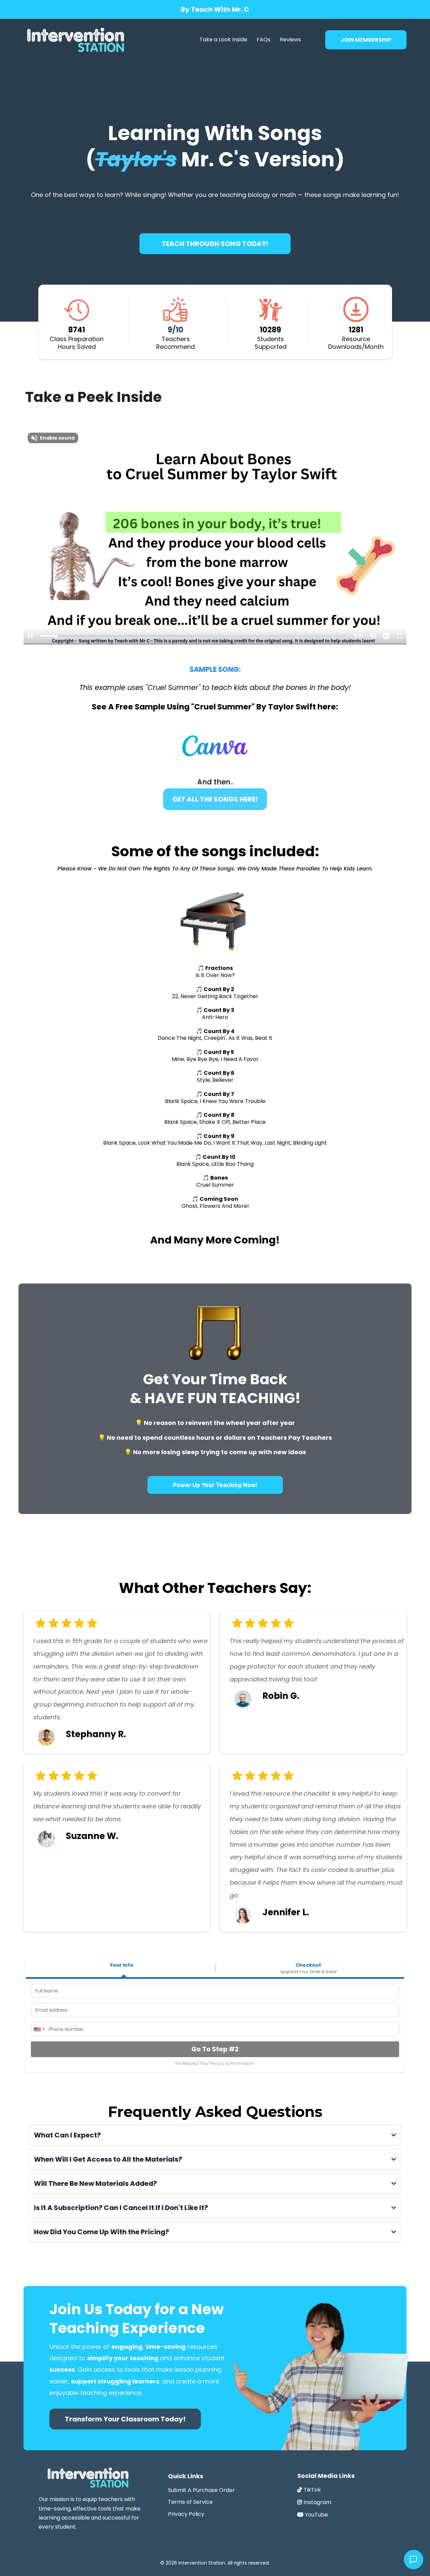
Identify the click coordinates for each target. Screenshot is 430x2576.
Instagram (317, 2502)
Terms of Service (190, 2502)
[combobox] (39, 2029)
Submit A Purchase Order (201, 2490)
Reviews (290, 39)
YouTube (316, 2515)
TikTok (312, 2490)
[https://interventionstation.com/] (76, 40)
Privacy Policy (186, 2514)
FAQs (264, 39)
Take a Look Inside (223, 39)
